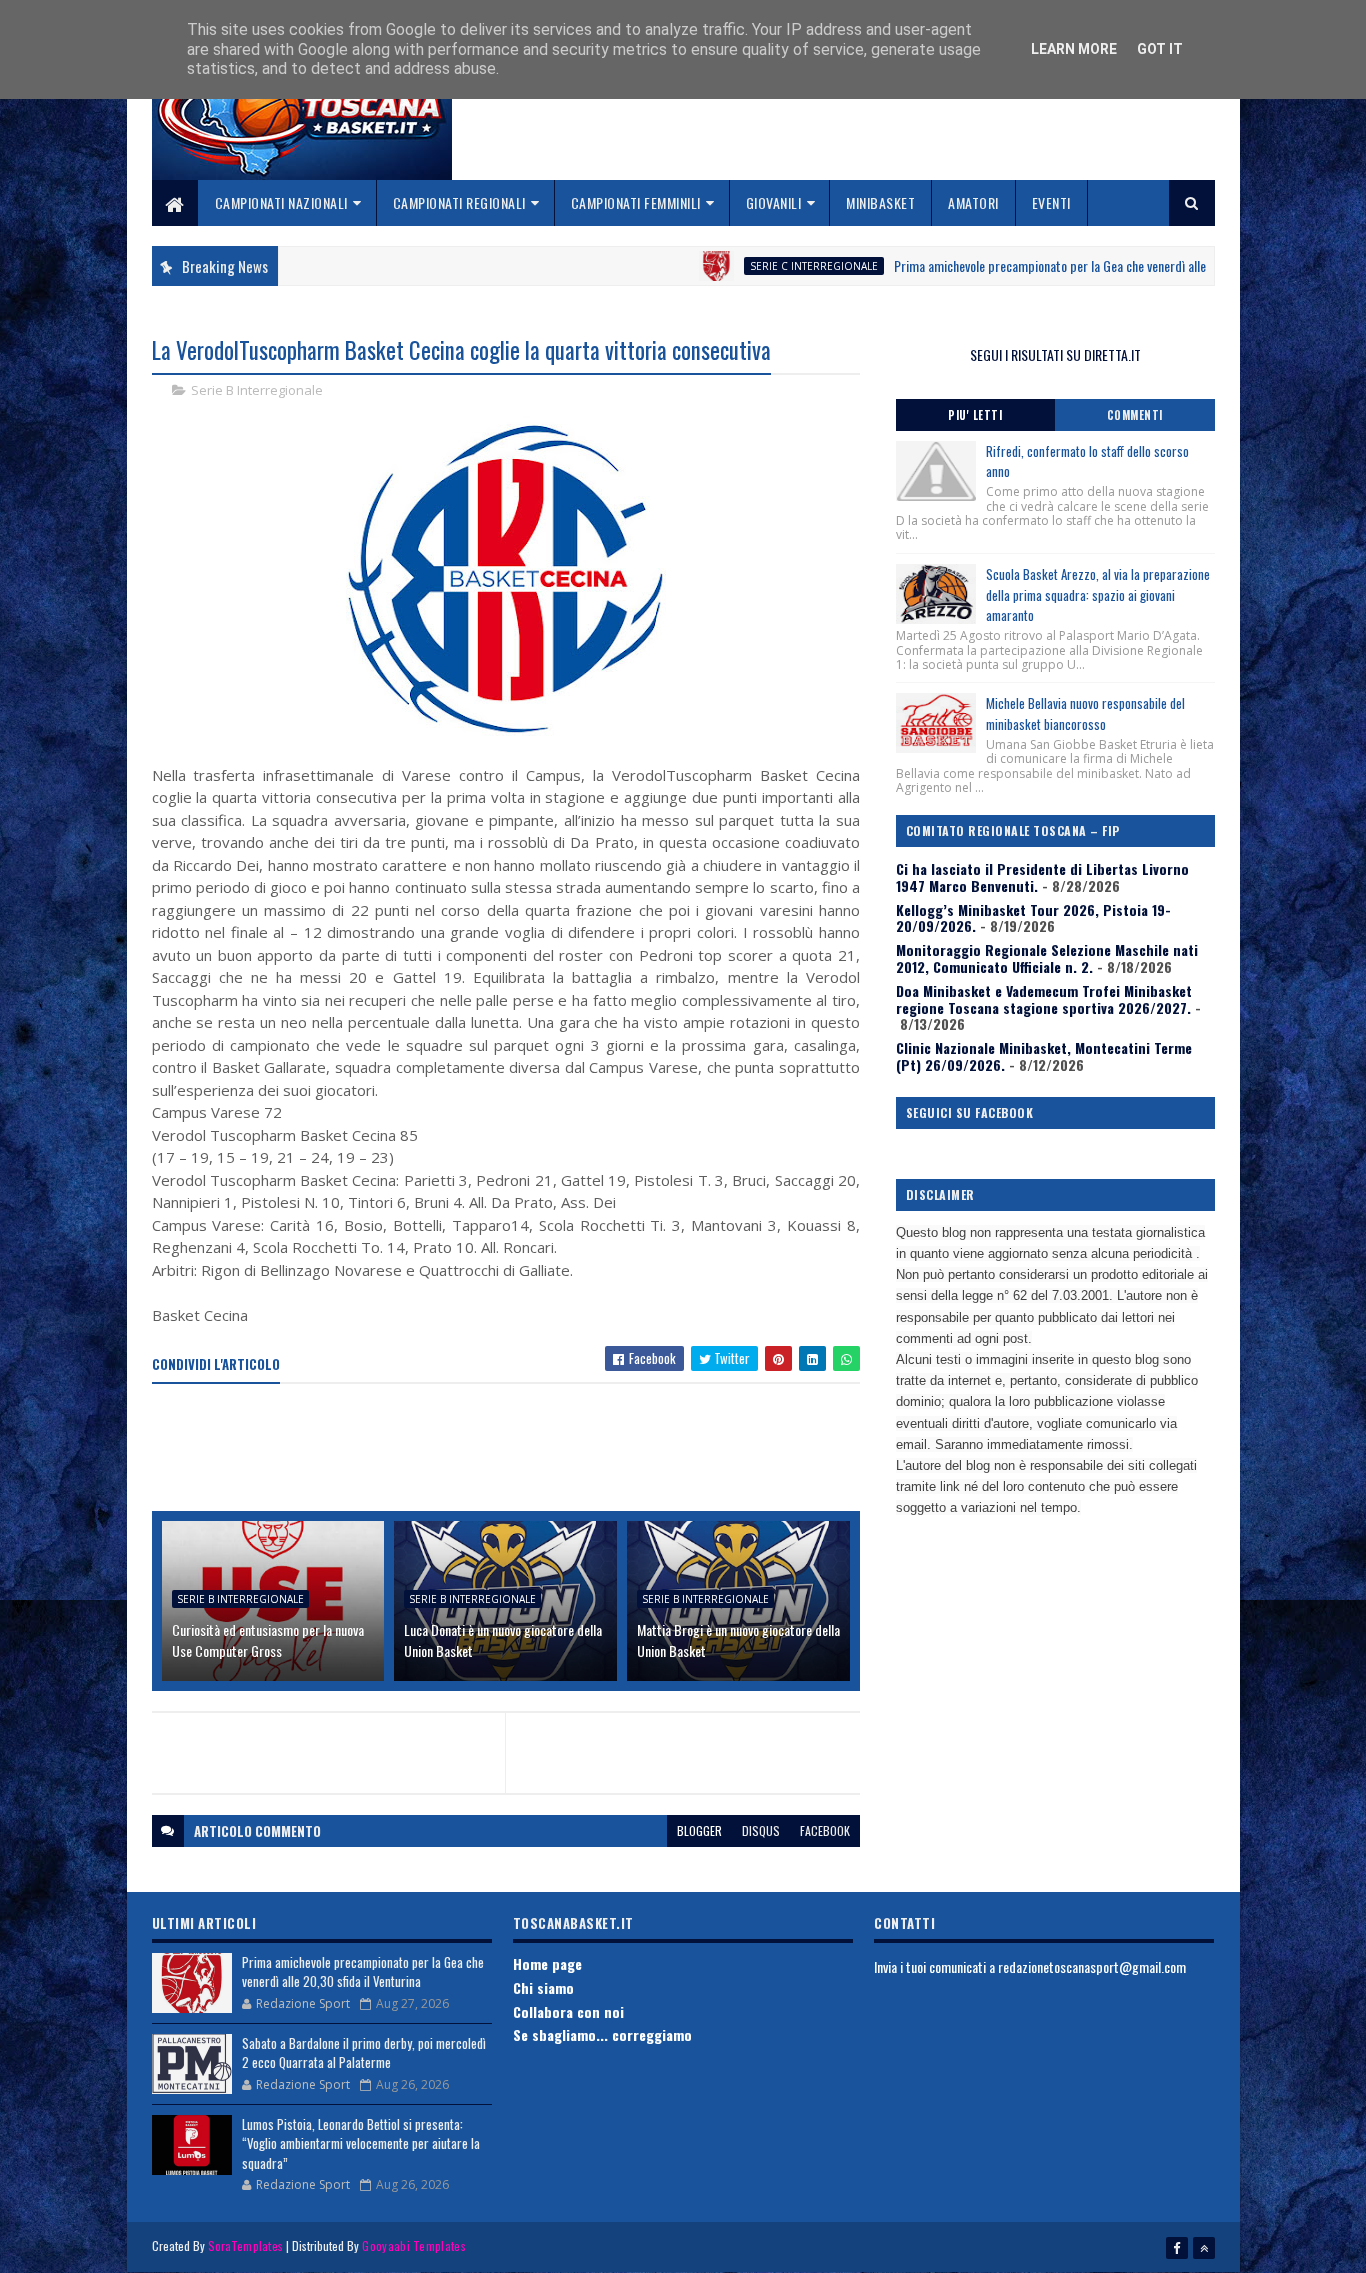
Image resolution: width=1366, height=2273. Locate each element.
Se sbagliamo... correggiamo (602, 2034)
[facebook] (1177, 2248)
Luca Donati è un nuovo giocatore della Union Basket (503, 1640)
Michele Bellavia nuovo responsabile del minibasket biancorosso (1085, 713)
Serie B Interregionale (257, 390)
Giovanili (774, 202)
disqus (761, 1830)
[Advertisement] (516, 1449)
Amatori (973, 202)
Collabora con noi (568, 2011)
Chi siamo (543, 1987)
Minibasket (880, 202)
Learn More (1074, 49)
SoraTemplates (246, 2245)
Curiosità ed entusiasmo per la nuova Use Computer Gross (268, 1640)
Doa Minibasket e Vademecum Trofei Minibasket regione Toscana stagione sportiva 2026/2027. (1044, 999)
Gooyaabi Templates (413, 2245)
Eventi (1051, 202)
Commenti (1135, 415)
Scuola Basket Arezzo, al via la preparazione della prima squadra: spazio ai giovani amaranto (1098, 595)
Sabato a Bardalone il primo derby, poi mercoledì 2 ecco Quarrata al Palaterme (364, 2053)
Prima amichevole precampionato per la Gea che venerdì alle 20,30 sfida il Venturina (1054, 265)
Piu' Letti (975, 415)
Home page (547, 1963)
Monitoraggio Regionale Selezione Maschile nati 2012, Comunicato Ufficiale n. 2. (1047, 958)
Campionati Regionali (459, 202)
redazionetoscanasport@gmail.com (1092, 1966)
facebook (825, 1830)
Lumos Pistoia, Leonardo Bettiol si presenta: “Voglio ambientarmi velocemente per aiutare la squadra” (361, 2143)
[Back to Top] (1204, 2248)
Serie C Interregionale (756, 266)
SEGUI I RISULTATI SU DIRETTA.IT (1055, 354)
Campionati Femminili (636, 202)
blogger (699, 1830)
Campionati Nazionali (281, 202)
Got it (1160, 49)
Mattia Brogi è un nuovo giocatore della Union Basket (738, 1640)
